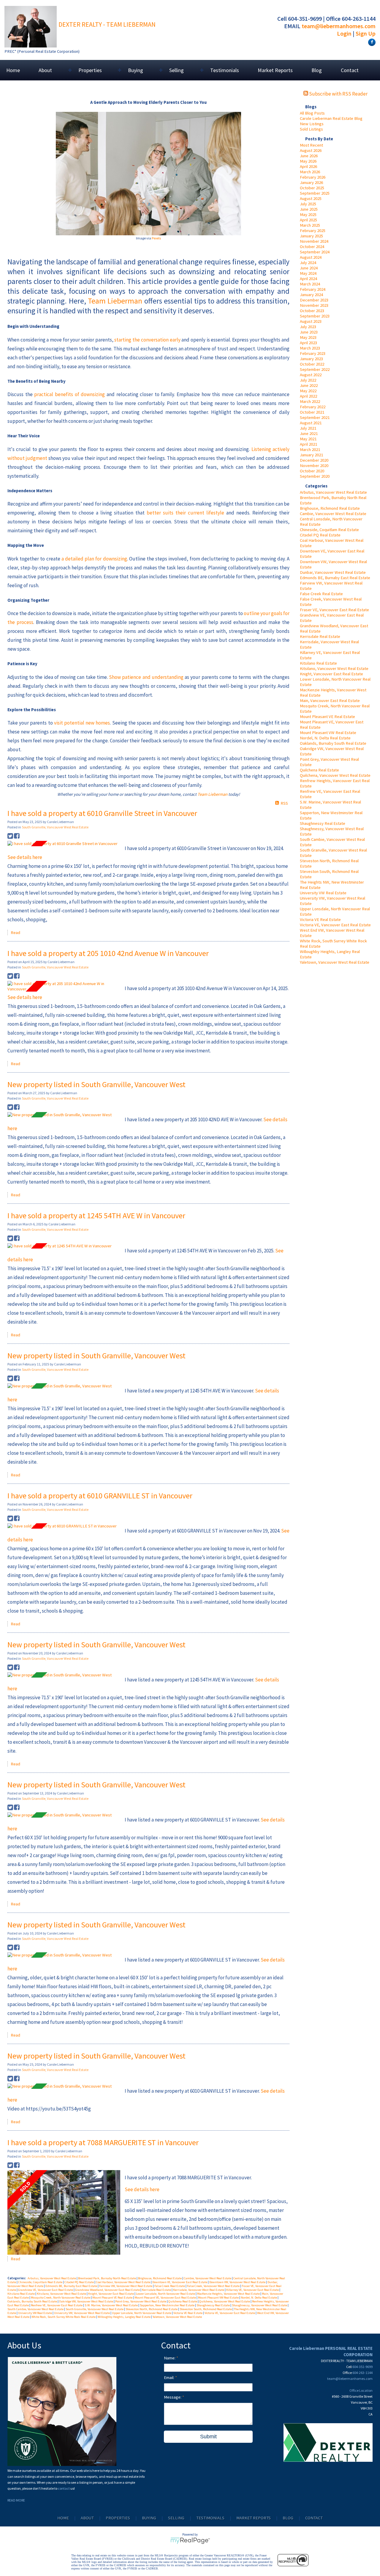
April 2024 (308, 279)
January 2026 (311, 182)
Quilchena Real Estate (319, 770)
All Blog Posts (312, 113)
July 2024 (308, 263)
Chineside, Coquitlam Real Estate (329, 530)
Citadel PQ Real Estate (320, 535)
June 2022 (309, 385)
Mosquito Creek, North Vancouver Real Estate (61, 2298)
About (87, 2518)
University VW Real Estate (323, 893)
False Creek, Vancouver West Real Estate (214, 2286)
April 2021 (308, 444)
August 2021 (311, 423)
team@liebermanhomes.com (339, 26)
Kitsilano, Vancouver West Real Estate (334, 668)
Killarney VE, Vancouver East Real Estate (253, 2290)
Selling (176, 2518)
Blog (317, 70)
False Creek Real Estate (321, 594)
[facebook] (371, 42)
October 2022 (312, 364)
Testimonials (225, 70)
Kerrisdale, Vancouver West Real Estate (199, 2290)
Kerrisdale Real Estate (320, 636)
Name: (170, 2358)
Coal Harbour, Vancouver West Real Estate (123, 2282)
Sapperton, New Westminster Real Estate (167, 2305)
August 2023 (311, 321)
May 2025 (308, 215)
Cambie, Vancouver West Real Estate (333, 514)
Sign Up (366, 33)
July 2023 (308, 327)
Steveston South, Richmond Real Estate (206, 2309)
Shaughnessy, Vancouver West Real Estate (260, 2305)
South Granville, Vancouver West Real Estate (55, 827)
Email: (170, 2378)
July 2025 (308, 204)
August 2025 (311, 198)
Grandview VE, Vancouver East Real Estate (46, 2290)
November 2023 (314, 305)
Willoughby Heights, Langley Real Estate (124, 2317)
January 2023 (311, 359)
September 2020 (315, 476)
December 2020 (314, 460)
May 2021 (308, 439)
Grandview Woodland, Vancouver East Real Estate (108, 2290)
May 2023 (308, 337)
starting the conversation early (147, 340)
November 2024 (314, 241)
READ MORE (16, 2500)
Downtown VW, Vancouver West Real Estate (238, 2282)
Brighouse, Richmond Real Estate (330, 508)
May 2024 (308, 273)
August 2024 (311, 257)
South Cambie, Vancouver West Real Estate (36, 2309)
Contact (350, 70)
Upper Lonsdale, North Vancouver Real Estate (142, 2313)
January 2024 (311, 295)
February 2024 (313, 289)
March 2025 (310, 225)
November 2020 (314, 466)
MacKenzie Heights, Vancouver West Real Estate (229, 2294)
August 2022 (311, 375)
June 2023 (309, 332)
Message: (173, 2397)
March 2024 (310, 284)
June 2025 (309, 209)
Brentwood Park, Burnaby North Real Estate (107, 2278)
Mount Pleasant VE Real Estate (327, 717)
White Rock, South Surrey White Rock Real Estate (64, 2317)
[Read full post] (64, 844)
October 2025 (312, 188)
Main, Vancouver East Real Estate (330, 701)
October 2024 (312, 247)
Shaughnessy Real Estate (323, 823)
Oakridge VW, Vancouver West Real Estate (86, 2301)
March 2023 (310, 348)
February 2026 (313, 177)
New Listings (312, 124)
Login (344, 33)
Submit (208, 2437)
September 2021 (315, 417)
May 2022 (308, 391)
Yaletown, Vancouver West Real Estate (335, 962)
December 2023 (314, 300)
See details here (25, 857)
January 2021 (311, 455)
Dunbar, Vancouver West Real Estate (333, 572)
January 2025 (311, 236)
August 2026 (311, 150)
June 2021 (309, 433)
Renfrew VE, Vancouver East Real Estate (57, 2305)
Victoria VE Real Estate (320, 919)
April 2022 (308, 396)
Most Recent (311, 145)
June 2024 (309, 268)
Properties (118, 2518)
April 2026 (308, 166)
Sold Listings (311, 129)
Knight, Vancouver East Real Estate (331, 674)
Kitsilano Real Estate (318, 663)
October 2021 (312, 412)
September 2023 (315, 316)
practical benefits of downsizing (69, 394)
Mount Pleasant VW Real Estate (328, 733)
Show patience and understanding (146, 677)
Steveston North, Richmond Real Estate (152, 2309)
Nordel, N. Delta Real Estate (325, 738)
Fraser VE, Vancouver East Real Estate (334, 610)
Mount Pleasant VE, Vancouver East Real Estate (166, 2298)
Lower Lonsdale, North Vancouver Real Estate (166, 2294)
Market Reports (275, 70)
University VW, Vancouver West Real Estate (82, 2313)
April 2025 (308, 220)
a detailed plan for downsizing (94, 559)
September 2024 (315, 252)
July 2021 (308, 428)
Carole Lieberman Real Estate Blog (331, 118)
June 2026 (309, 156)
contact (64, 2488)
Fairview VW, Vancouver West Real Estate (126, 2286)
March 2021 (310, 450)
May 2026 (308, 161)
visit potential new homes (82, 723)
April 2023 (308, 343)
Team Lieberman (115, 301)
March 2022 (310, 401)
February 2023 (313, 353)
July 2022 (308, 380)
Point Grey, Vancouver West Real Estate (141, 2301)
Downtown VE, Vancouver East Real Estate (180, 2282)
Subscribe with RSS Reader (338, 94)
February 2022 (313, 407)
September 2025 (315, 193)
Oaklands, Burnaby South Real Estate (333, 743)
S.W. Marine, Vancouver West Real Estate (111, 2305)
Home (13, 70)
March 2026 (310, 172)
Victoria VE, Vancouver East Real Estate (335, 925)
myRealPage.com (190, 2541)
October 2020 (312, 471)
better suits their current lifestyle (185, 513)
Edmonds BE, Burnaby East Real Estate (335, 578)
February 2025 (313, 231)
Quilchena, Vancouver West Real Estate (335, 775)
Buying (149, 2518)
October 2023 (312, 311)
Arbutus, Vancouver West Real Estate (333, 492)
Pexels (156, 238)
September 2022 (315, 369)
